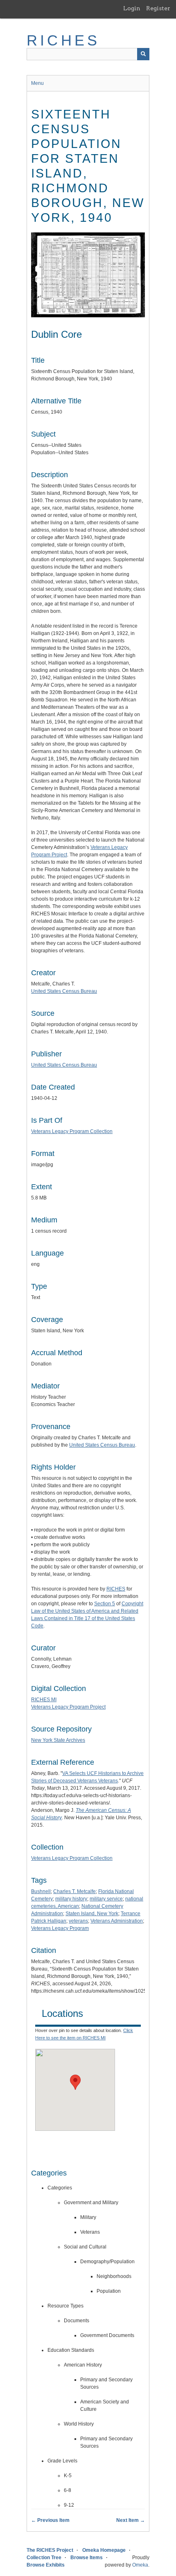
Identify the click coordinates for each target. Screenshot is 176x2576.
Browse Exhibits (46, 2565)
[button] (75, 2082)
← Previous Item (50, 2520)
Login (132, 8)
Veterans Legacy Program (60, 1928)
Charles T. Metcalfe (74, 1891)
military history (71, 1899)
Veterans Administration (117, 1921)
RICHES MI (44, 1700)
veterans (78, 1921)
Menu (37, 83)
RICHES (63, 40)
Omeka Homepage (104, 2550)
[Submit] (143, 54)
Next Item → (131, 2520)
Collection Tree (44, 2558)
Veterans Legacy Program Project (68, 1707)
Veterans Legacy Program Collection (72, 1131)
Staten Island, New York (92, 1914)
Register (158, 8)
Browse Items (87, 2558)
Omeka (140, 2565)
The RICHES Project (50, 2550)
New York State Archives (58, 1740)
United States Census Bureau (64, 991)
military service (106, 1899)
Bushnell (41, 1891)
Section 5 (105, 1604)
